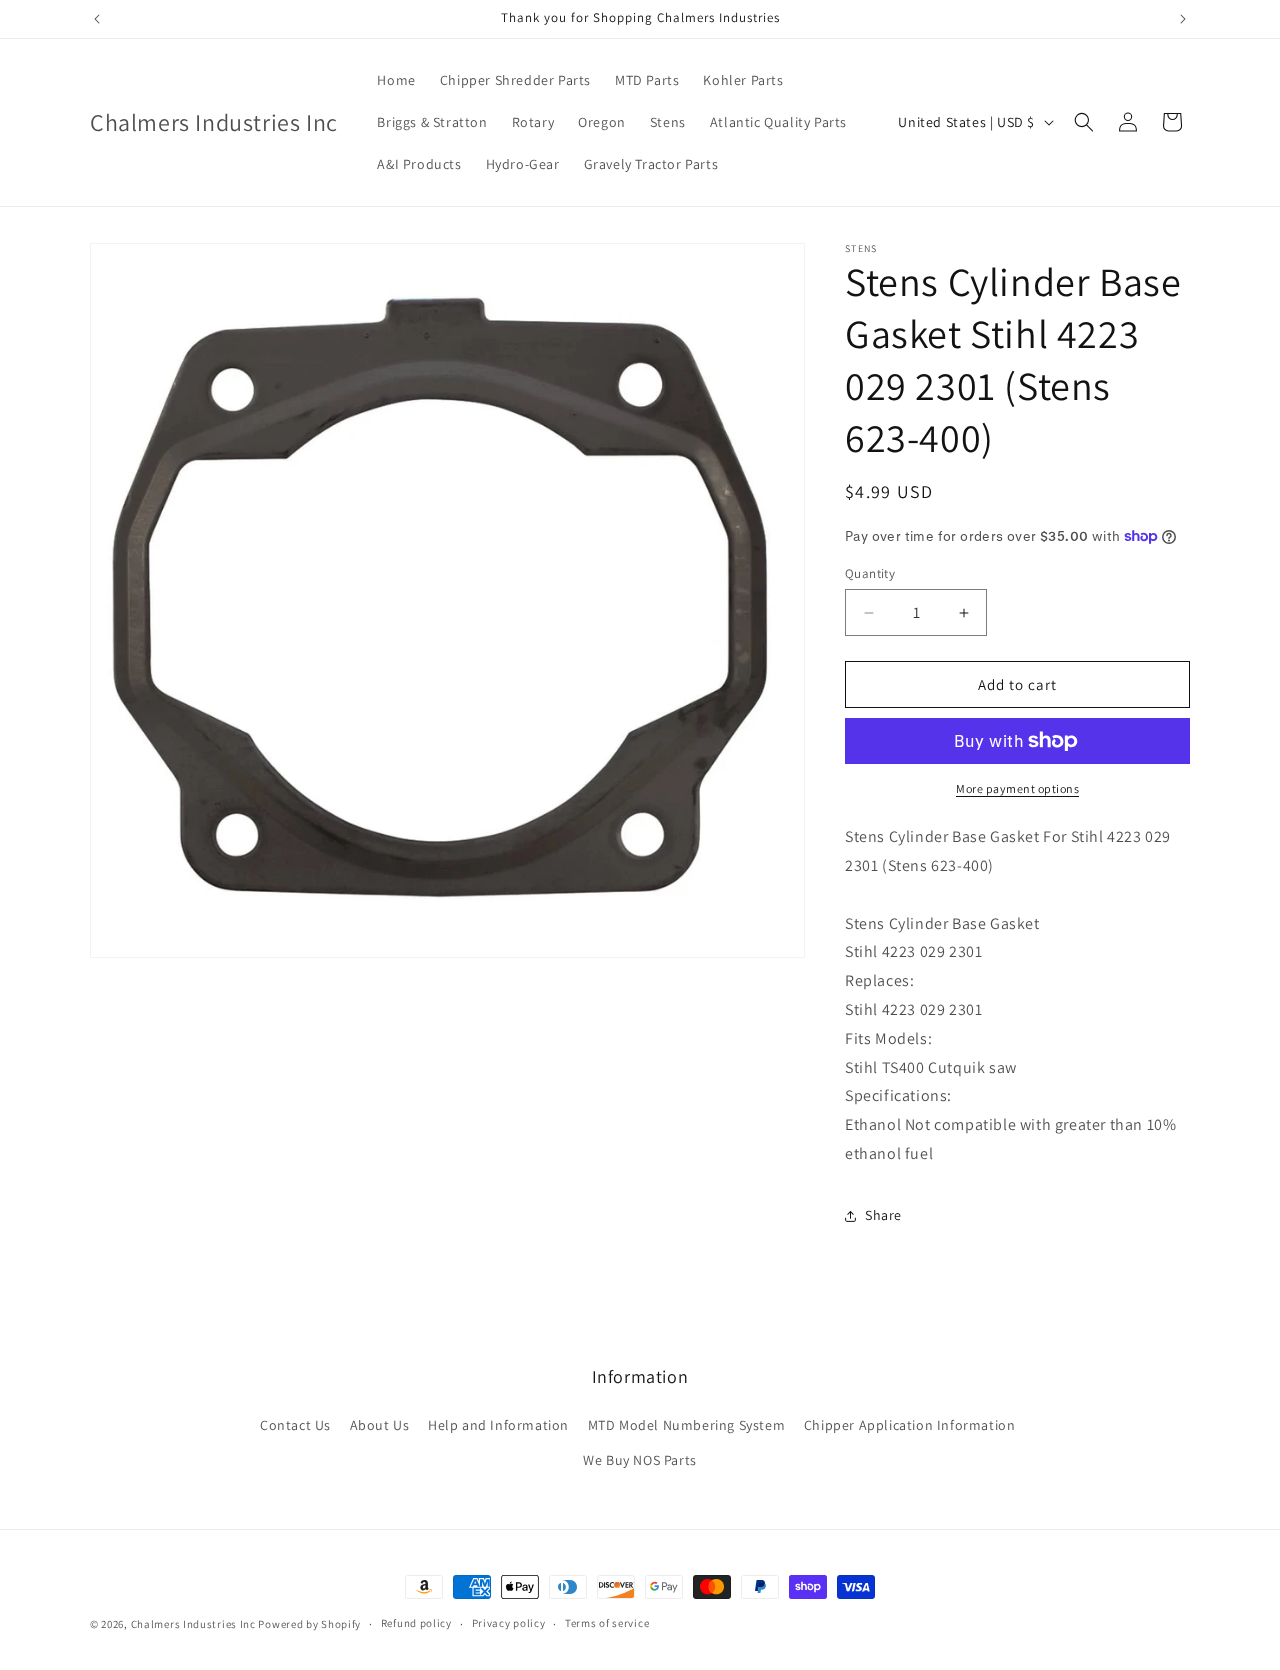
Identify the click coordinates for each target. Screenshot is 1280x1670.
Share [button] (883, 1215)
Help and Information (498, 1425)
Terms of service (607, 1623)
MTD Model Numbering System (687, 1425)
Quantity (870, 573)
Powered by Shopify (309, 1624)
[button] (1084, 122)
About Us (380, 1425)
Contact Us (295, 1425)
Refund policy (416, 1623)
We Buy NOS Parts (640, 1460)
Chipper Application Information (910, 1425)
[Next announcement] (1183, 19)
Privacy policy (509, 1623)
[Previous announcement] (97, 19)
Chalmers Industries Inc (193, 1624)
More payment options (1017, 788)
